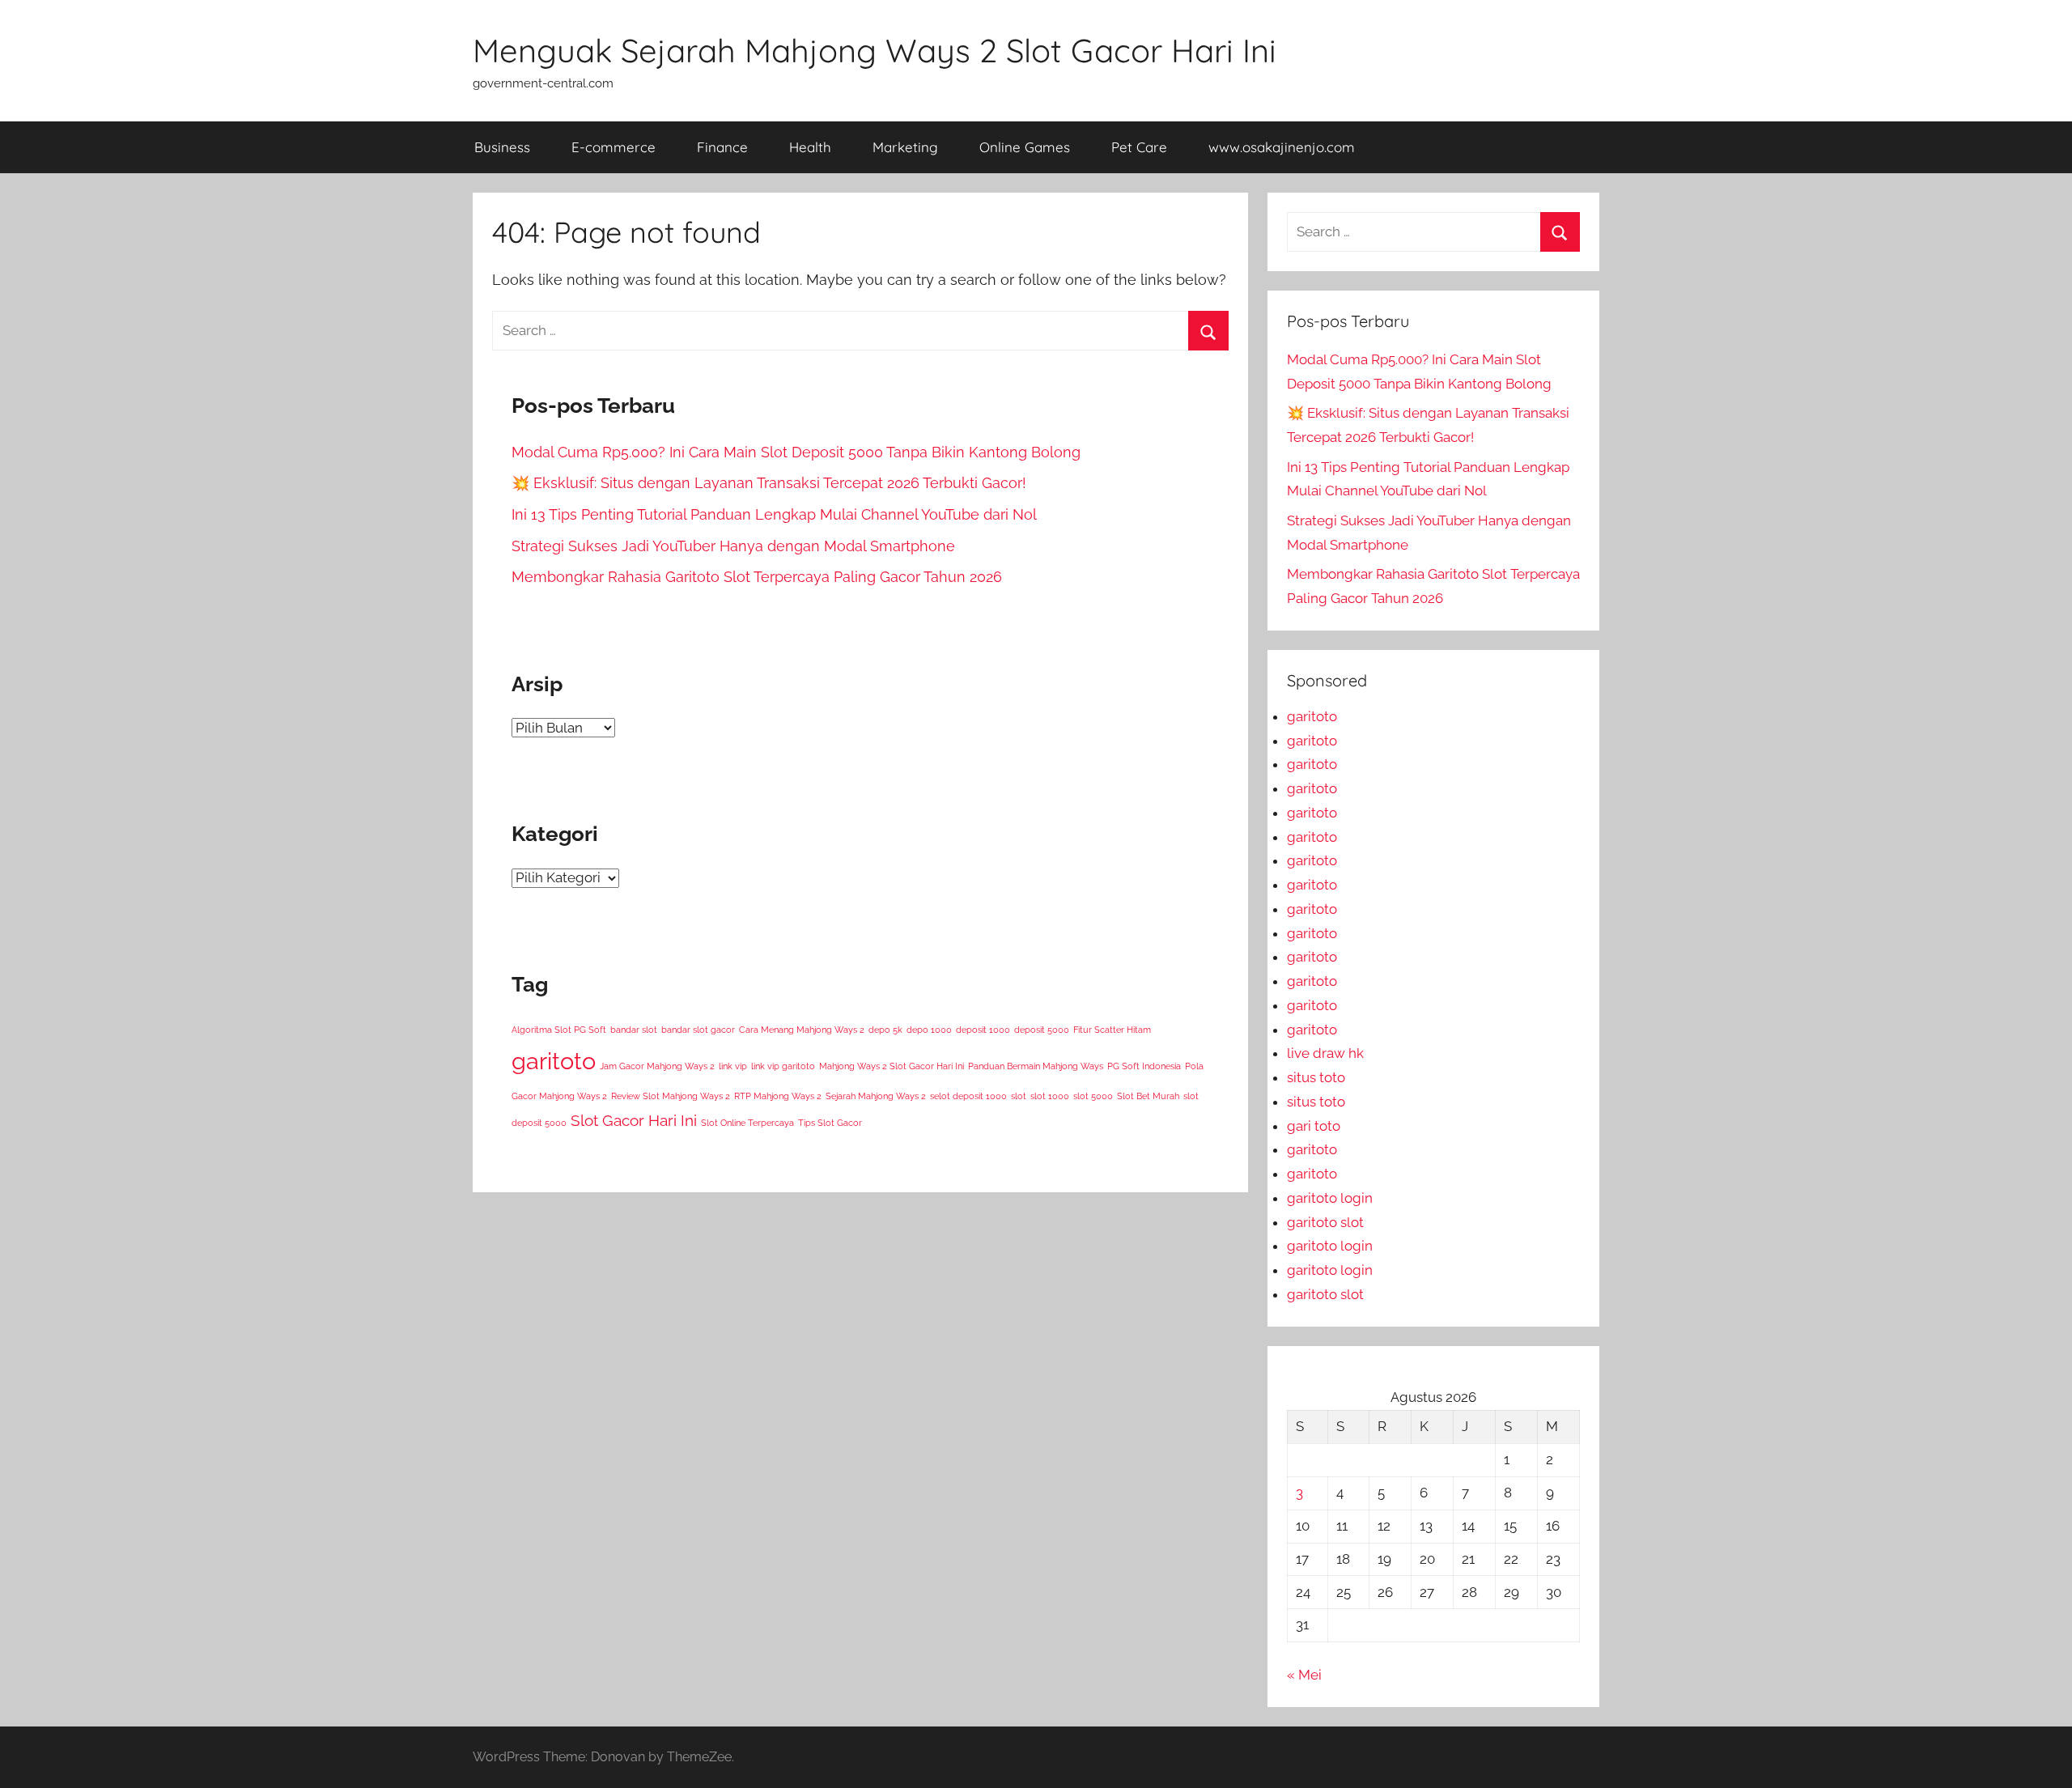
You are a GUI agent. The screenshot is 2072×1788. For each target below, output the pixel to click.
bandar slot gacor (698, 1030)
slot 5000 (1093, 1096)
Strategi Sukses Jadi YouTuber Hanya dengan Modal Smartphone (733, 546)
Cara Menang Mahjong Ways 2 (802, 1030)
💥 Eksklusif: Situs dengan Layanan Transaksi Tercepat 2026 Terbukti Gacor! (769, 483)
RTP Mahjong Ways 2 (778, 1096)
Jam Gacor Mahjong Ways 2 (657, 1066)
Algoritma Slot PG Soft (559, 1030)
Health (810, 147)
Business (502, 147)
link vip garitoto (783, 1066)
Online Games (1025, 147)
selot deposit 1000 (968, 1096)
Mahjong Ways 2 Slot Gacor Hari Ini (892, 1066)
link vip (733, 1066)
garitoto (554, 1061)
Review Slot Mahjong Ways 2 (671, 1096)
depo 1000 (929, 1030)
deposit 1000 (983, 1030)
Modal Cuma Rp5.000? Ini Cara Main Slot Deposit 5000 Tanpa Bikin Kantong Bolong (796, 452)
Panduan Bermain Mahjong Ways (1036, 1066)
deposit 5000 (1042, 1030)
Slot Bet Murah (1148, 1096)
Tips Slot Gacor (830, 1123)
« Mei (1304, 1675)
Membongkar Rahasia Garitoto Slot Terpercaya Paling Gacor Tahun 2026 (757, 577)
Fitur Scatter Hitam (1112, 1030)
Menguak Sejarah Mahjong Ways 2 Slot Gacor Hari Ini (875, 50)
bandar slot (634, 1030)
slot (1019, 1096)
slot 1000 (1050, 1096)
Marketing (905, 147)
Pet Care (1139, 147)
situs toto (1316, 1077)
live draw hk (1325, 1053)
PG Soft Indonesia (1144, 1066)
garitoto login (1330, 1198)
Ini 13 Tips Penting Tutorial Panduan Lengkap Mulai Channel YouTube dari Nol (774, 514)
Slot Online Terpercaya (747, 1123)
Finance (722, 147)
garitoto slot (1325, 1222)
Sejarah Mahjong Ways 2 (876, 1096)
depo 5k (885, 1030)
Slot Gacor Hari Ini (634, 1120)
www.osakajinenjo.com (1282, 147)
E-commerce (614, 147)
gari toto (1314, 1126)
